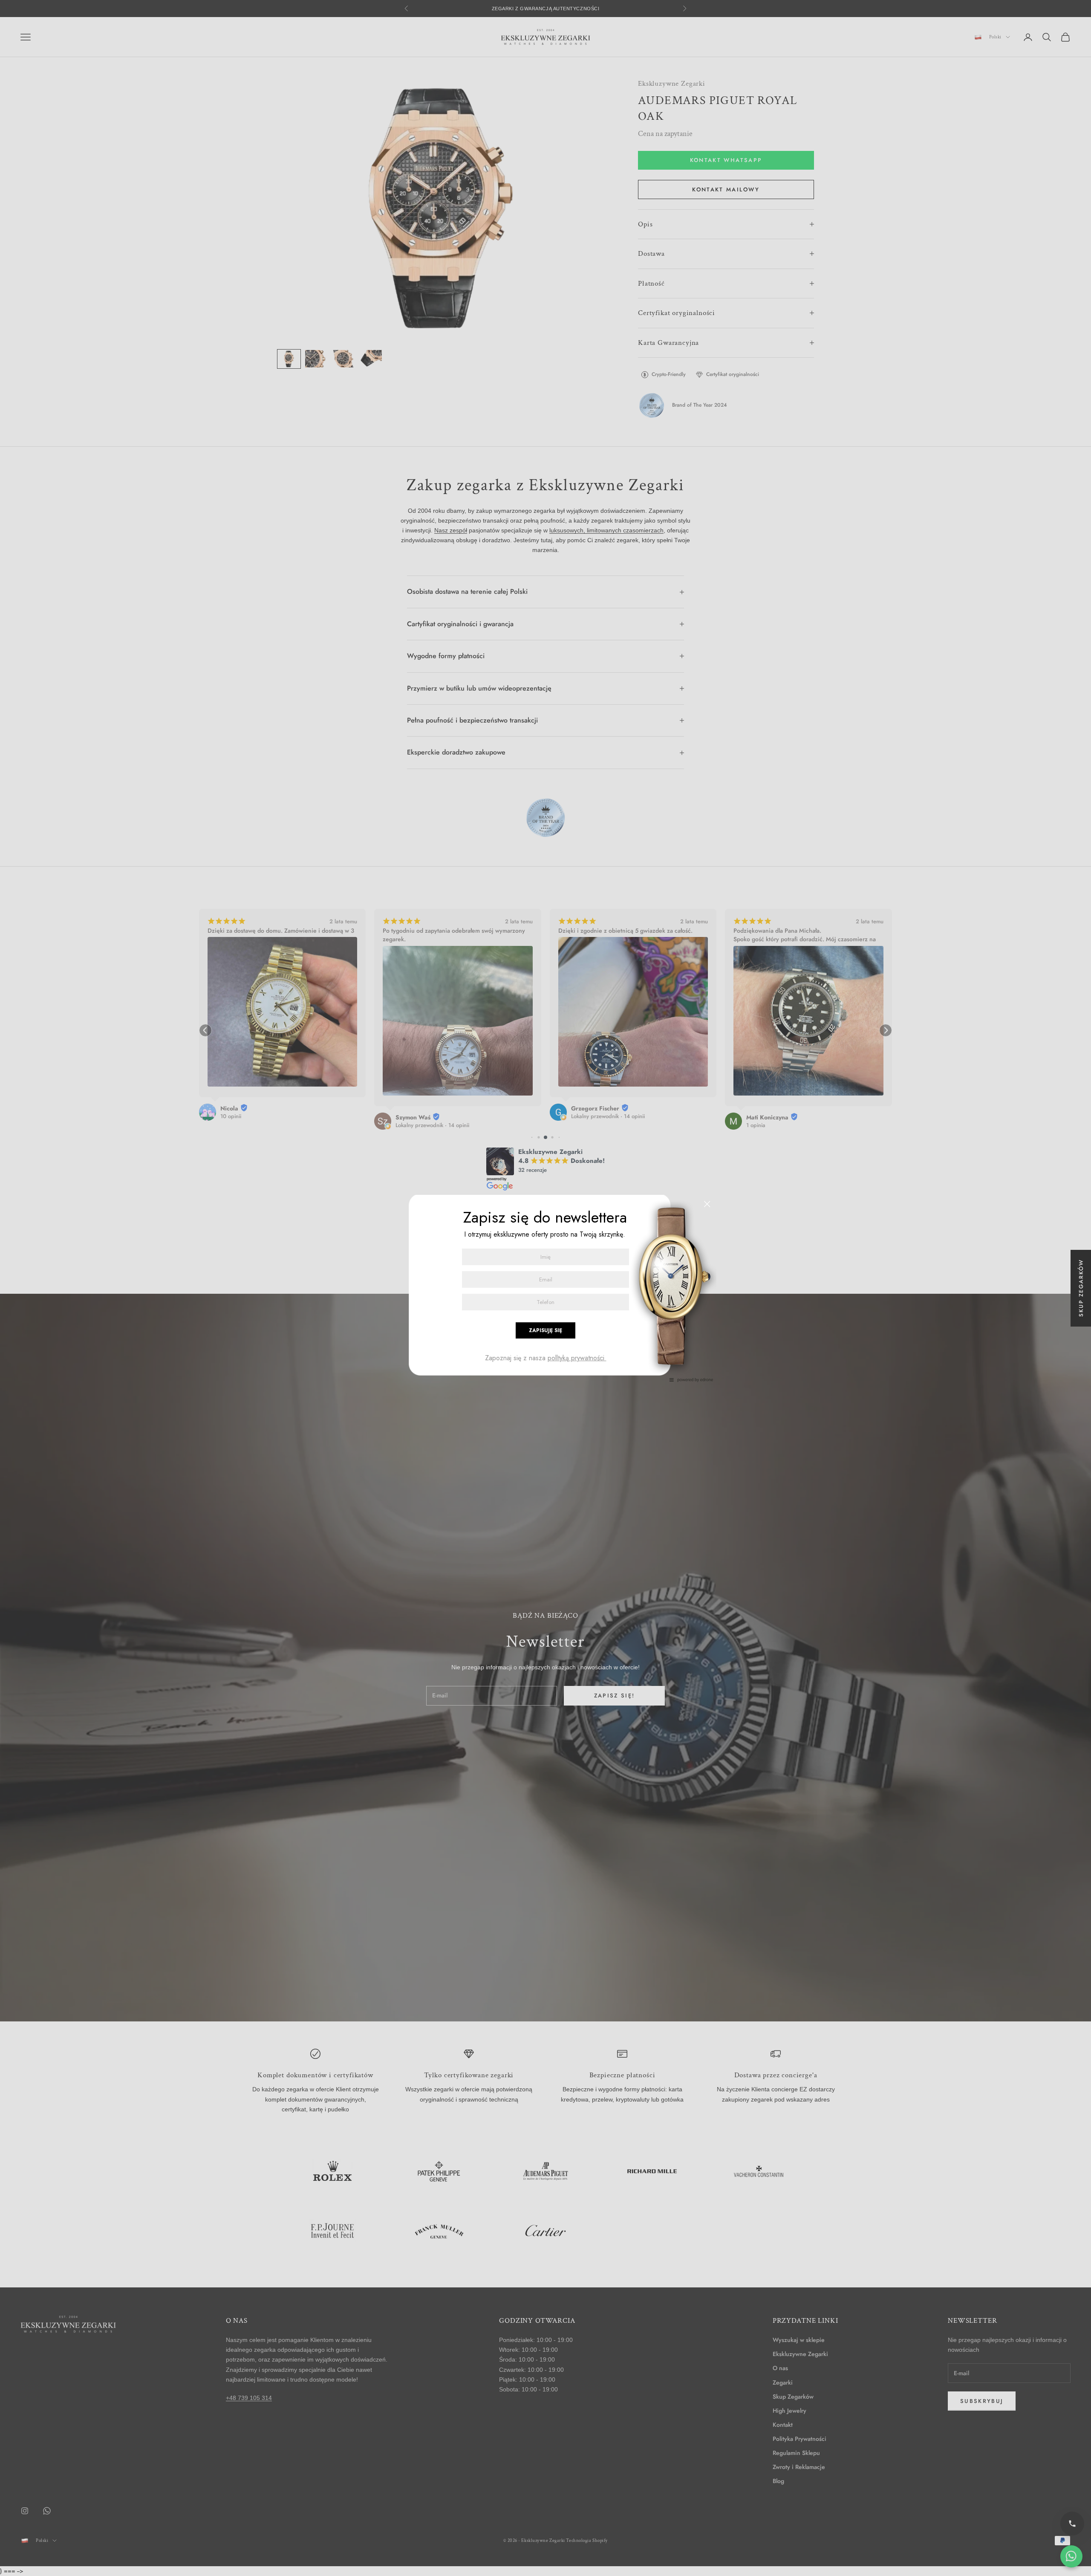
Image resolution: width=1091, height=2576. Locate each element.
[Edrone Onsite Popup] (545, 1288)
